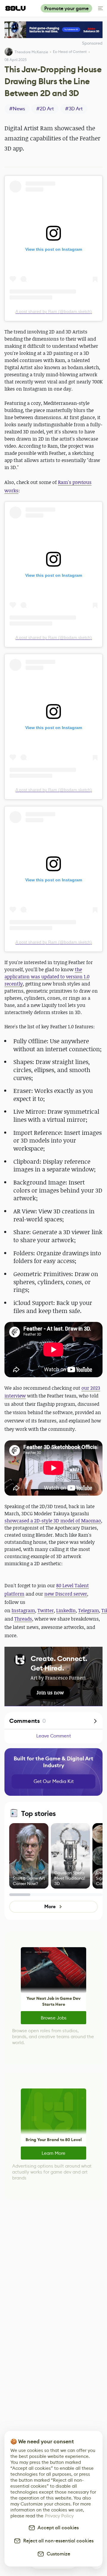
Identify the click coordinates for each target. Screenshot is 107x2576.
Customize (57, 2554)
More (50, 1907)
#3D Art (74, 109)
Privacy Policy (59, 2516)
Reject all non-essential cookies (57, 2541)
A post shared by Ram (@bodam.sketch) (54, 311)
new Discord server (66, 1594)
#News (17, 109)
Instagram (23, 1610)
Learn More (53, 2153)
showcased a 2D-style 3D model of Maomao (53, 1521)
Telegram (89, 1610)
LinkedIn (66, 1610)
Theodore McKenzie (31, 52)
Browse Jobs (54, 2018)
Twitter (46, 1610)
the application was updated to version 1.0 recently (47, 977)
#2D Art (45, 109)
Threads (23, 1619)
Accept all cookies (57, 2528)
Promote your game (66, 8)
